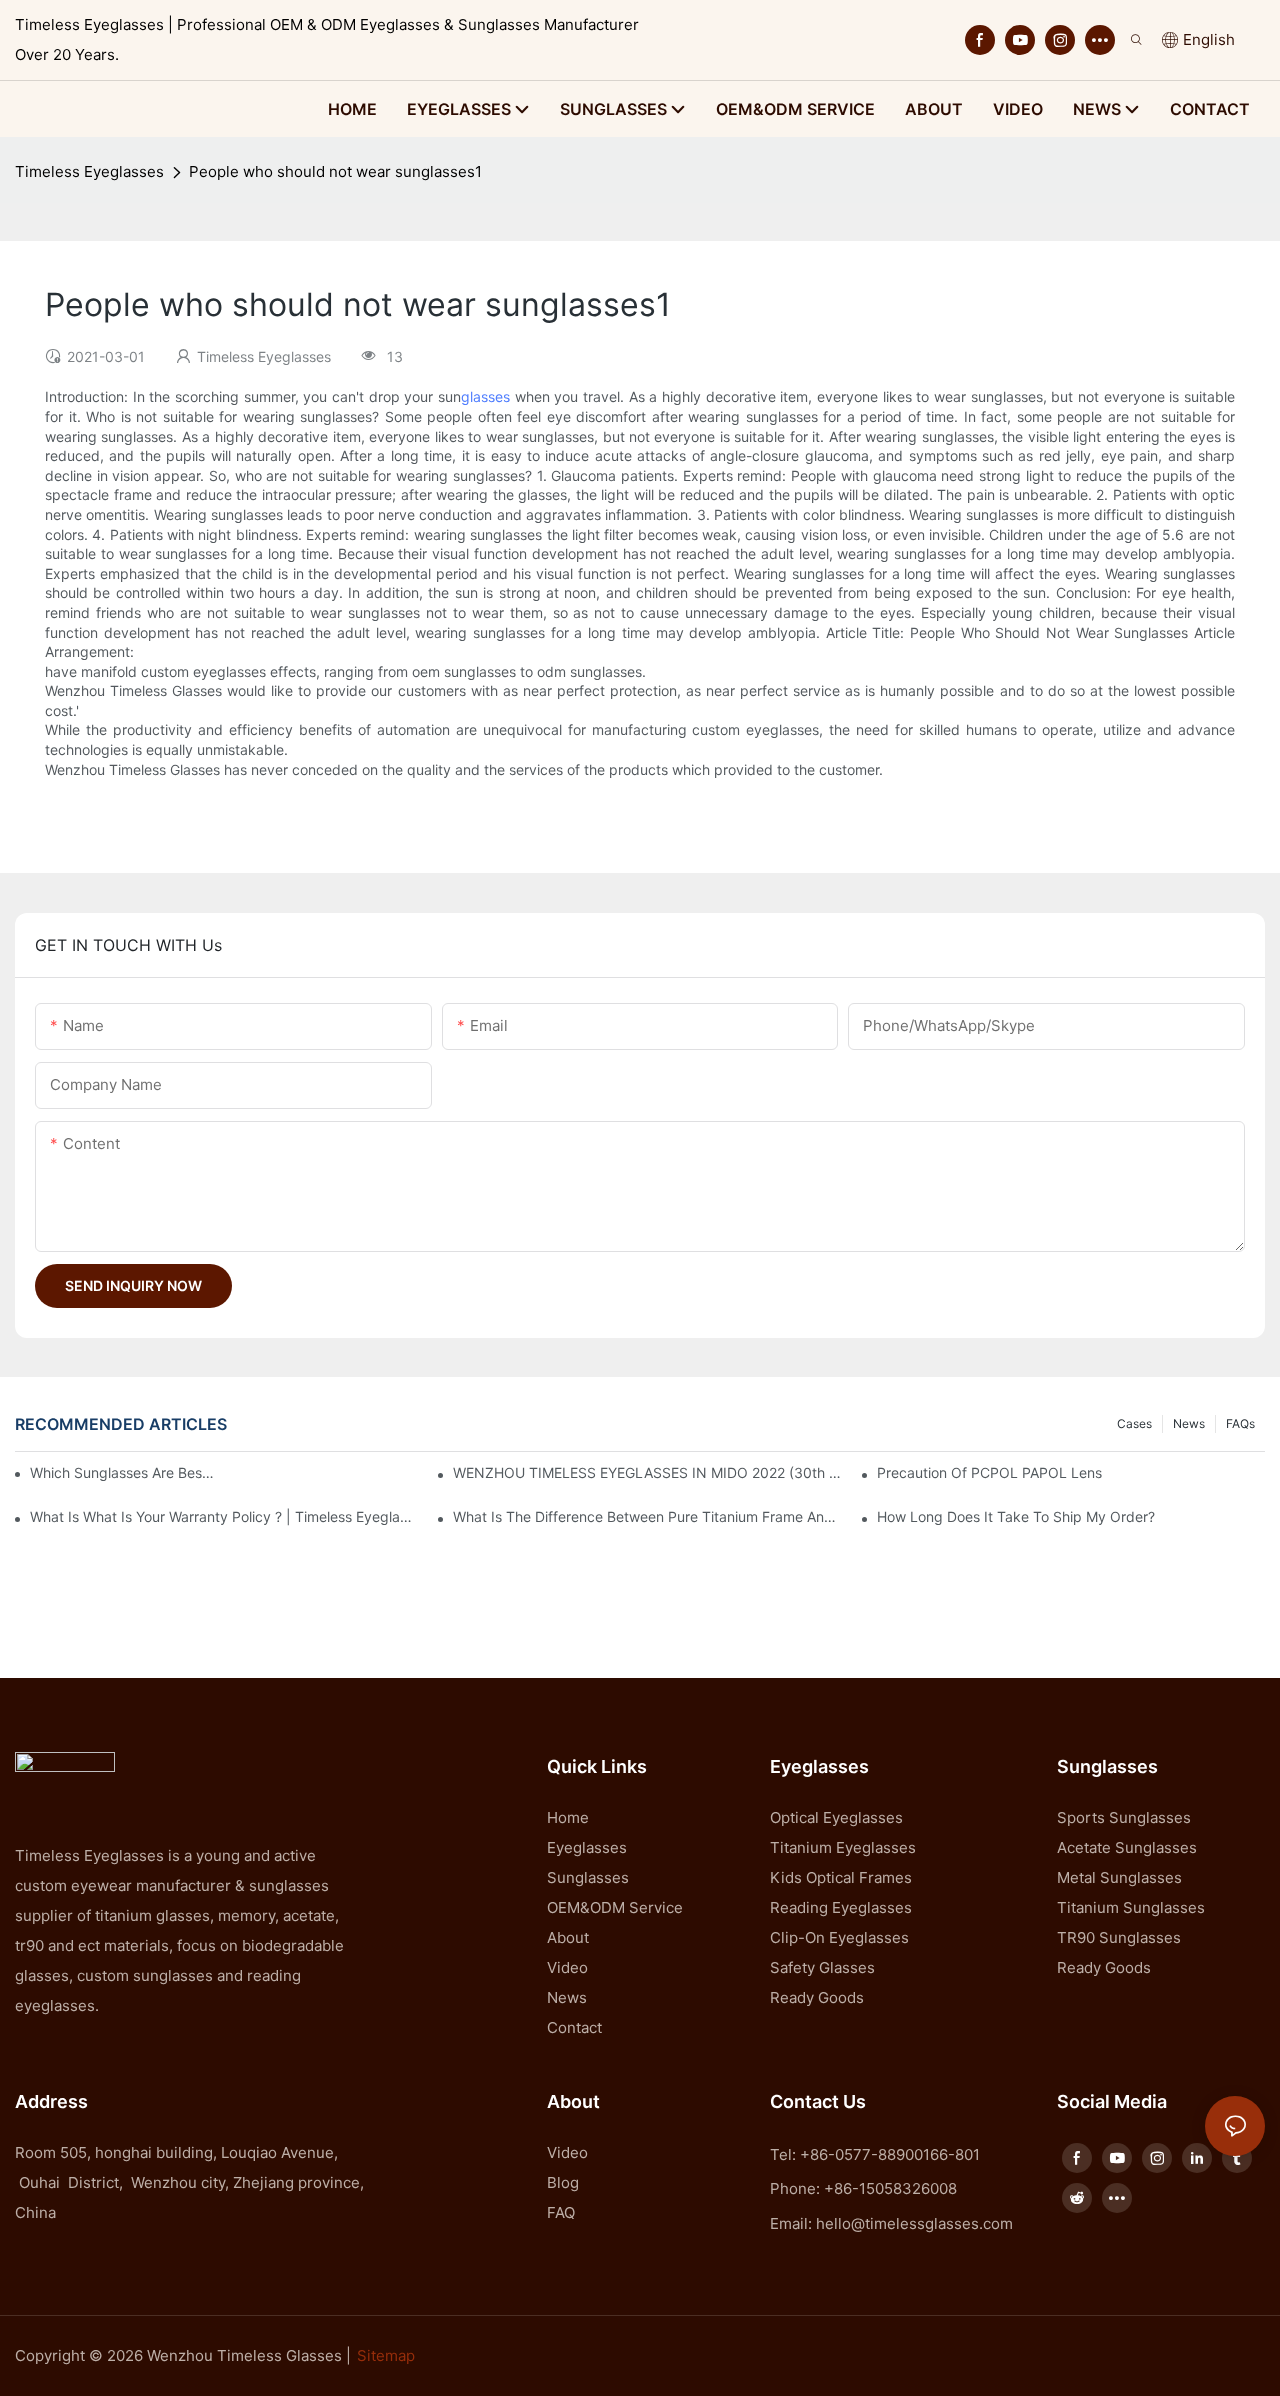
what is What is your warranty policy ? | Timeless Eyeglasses (224, 1516)
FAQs (1240, 1423)
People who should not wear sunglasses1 (335, 171)
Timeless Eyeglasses (89, 171)
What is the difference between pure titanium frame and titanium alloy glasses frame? (647, 1516)
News (1189, 1423)
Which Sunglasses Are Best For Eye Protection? (123, 1472)
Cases (1134, 1423)
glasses (485, 396)
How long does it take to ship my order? (1016, 1516)
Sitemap (386, 2355)
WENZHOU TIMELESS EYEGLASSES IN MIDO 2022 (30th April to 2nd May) (647, 1472)
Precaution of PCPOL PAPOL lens (989, 1472)
